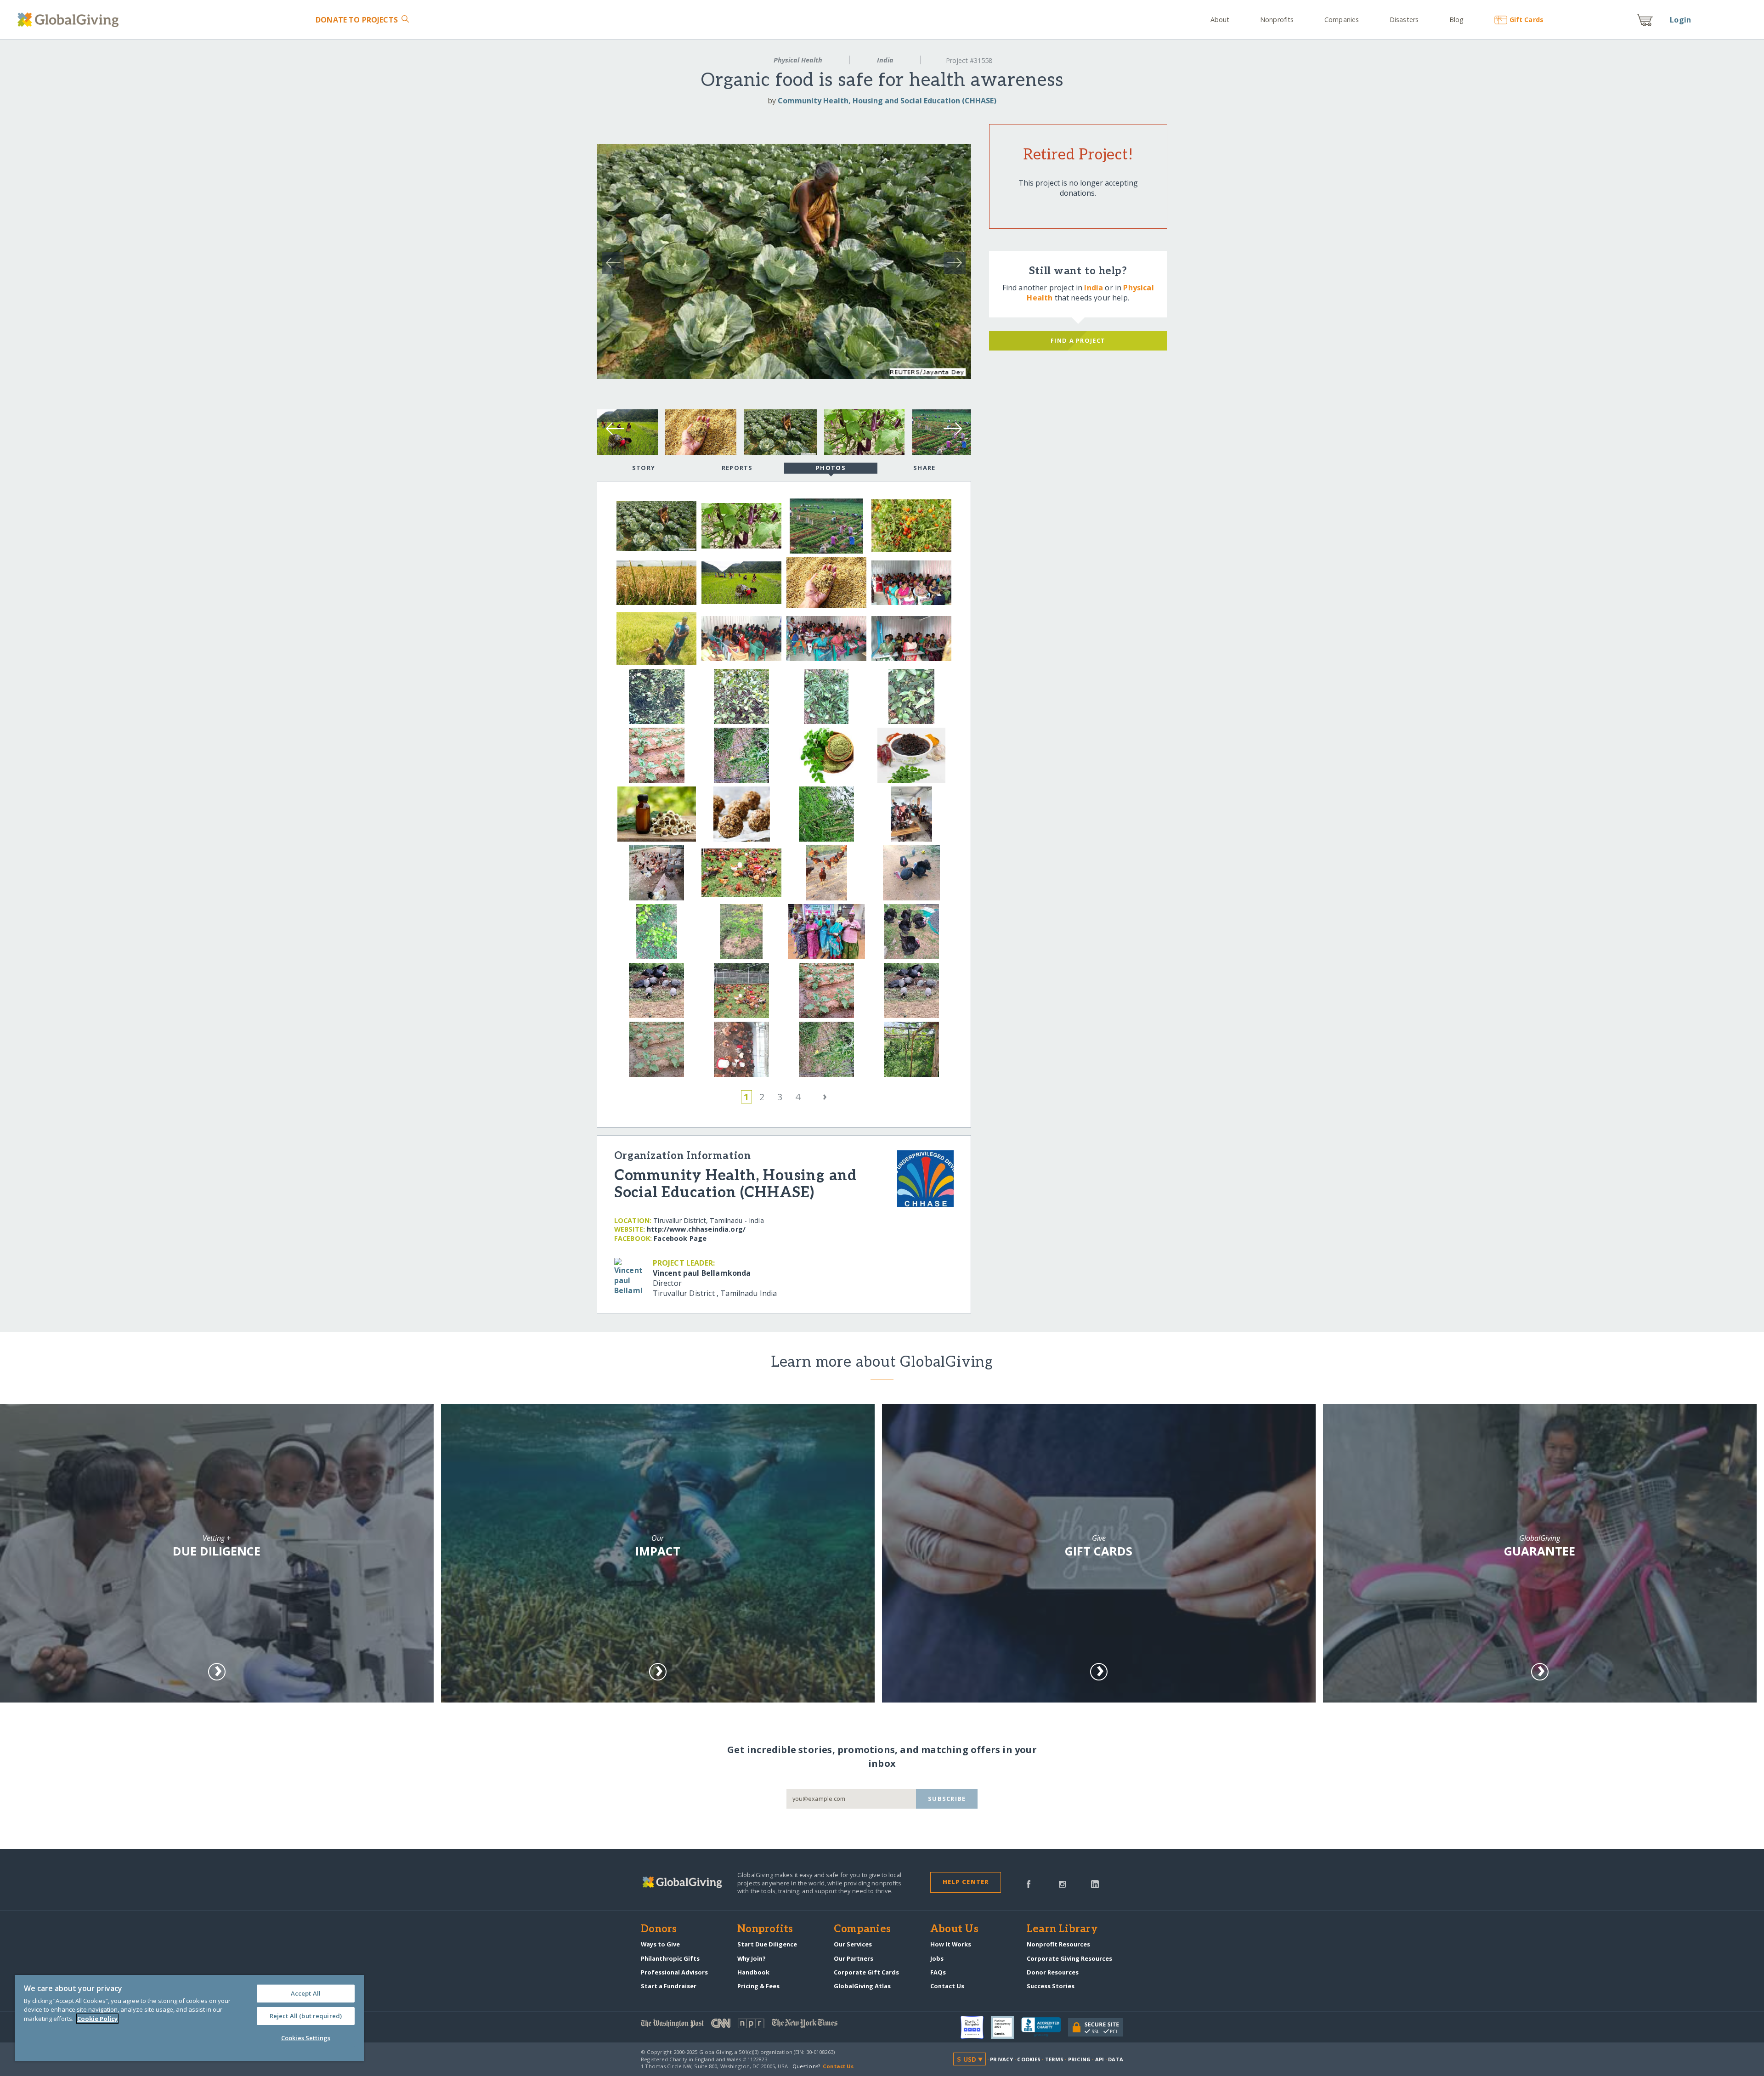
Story (644, 468)
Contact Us (947, 1986)
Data (1115, 2059)
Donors (659, 1929)
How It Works (951, 1944)
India (885, 60)
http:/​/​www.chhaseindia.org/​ (696, 1229)
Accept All (306, 1993)
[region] (189, 2018)
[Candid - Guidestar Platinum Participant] (1006, 2027)
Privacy (1001, 2059)
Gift (1526, 20)
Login (1680, 20)
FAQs (938, 1972)
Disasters (1404, 20)
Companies (1342, 20)
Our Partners (854, 1958)
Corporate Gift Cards (866, 1972)
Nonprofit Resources (1058, 1944)
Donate (357, 20)
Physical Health (798, 60)
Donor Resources (1053, 1972)
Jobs (937, 1958)
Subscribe (947, 1799)
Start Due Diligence (767, 1944)
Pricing (1080, 2059)
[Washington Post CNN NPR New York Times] (761, 2025)
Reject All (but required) (306, 2016)
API (1100, 2059)
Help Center (966, 1882)
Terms (1054, 2059)
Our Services (853, 1944)
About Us (954, 1929)
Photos (831, 468)
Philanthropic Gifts (670, 1958)
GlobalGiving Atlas (862, 1986)
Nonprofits (1277, 20)
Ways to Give (660, 1944)
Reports (737, 468)
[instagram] (1062, 1884)
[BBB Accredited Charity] (1045, 2027)
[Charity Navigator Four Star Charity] (976, 2027)
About (1220, 20)
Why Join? (752, 1958)
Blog (1456, 20)
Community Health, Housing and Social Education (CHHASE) (887, 101)
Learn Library (1062, 1929)
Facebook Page (680, 1238)
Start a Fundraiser (669, 1986)
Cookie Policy (97, 2019)
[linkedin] (1095, 1884)
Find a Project (1078, 340)
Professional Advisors (674, 1972)
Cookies (1029, 2059)
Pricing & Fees (758, 1986)
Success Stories (1051, 1986)
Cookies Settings (306, 2038)
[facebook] (1029, 1884)
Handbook (753, 1972)
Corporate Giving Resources (1069, 1958)
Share (924, 468)
